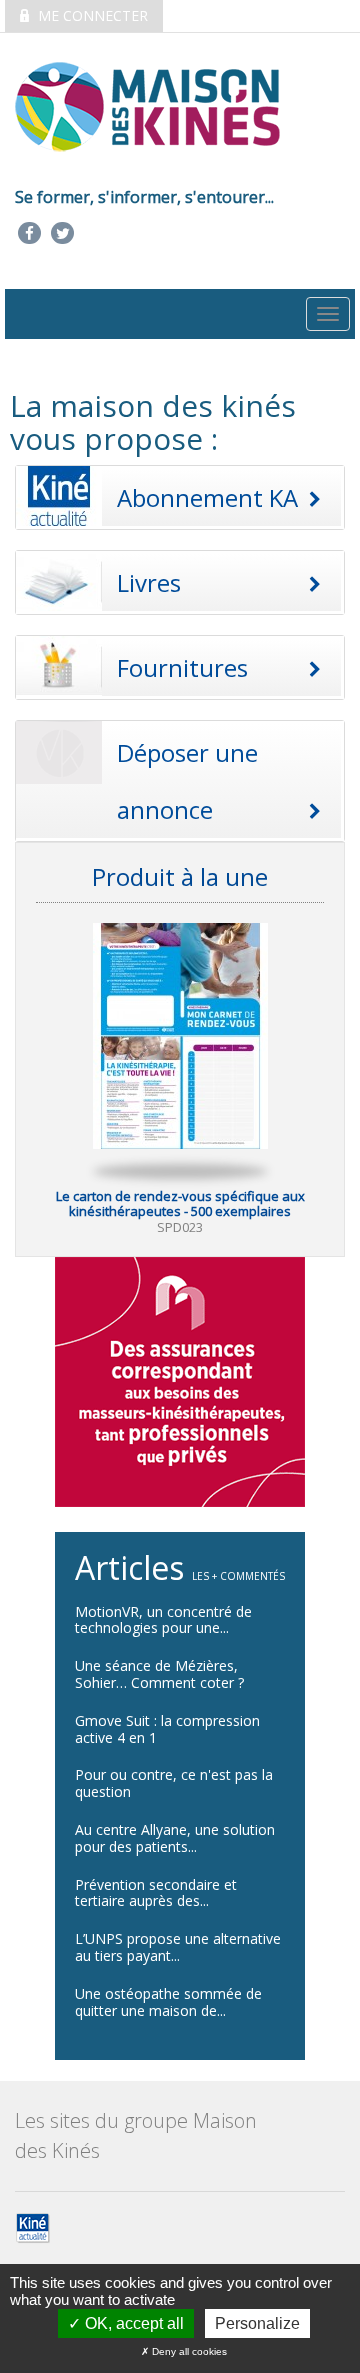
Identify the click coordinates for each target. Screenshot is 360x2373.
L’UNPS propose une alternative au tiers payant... (178, 1947)
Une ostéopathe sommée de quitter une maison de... (168, 2002)
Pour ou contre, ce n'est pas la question (174, 1783)
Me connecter (91, 15)
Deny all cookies (188, 2351)
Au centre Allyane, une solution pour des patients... (175, 1838)
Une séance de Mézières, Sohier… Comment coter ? (159, 1674)
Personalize (257, 2323)
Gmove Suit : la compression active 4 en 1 (167, 1729)
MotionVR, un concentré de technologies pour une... (163, 1620)
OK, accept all (132, 2323)
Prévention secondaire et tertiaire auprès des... (156, 1893)
